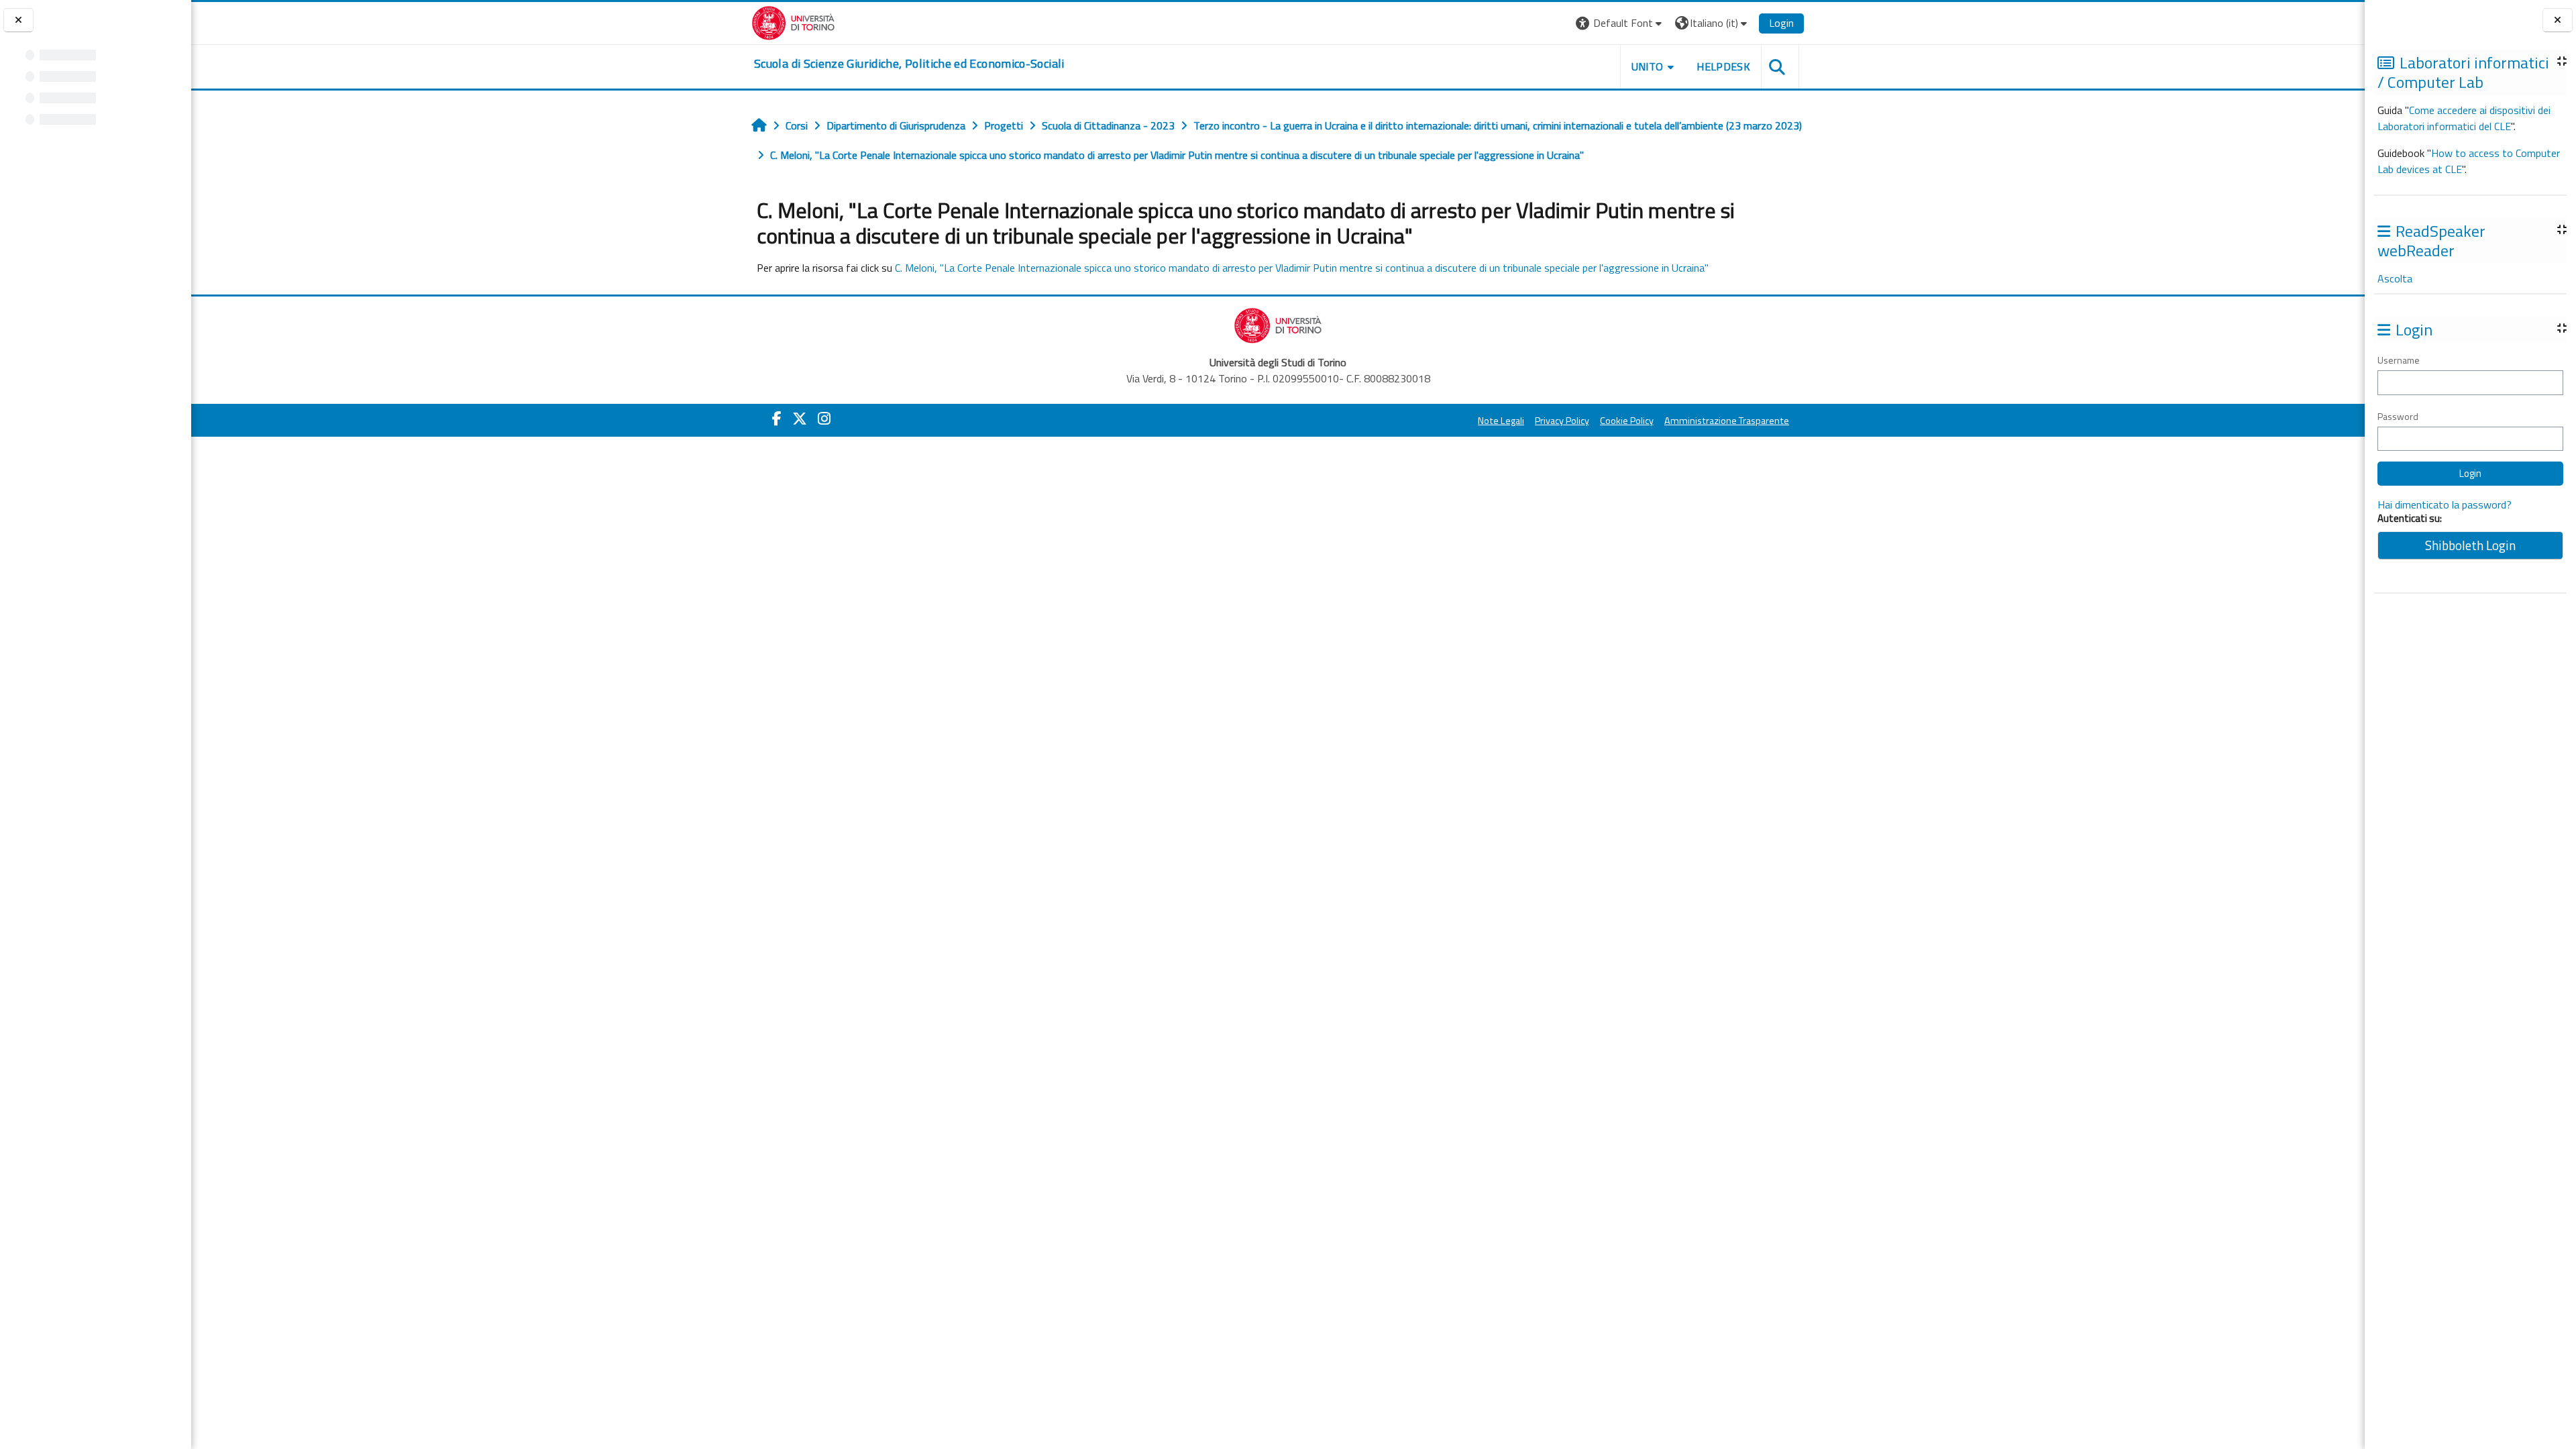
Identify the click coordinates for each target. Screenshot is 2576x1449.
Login (1781, 23)
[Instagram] (824, 419)
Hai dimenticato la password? (2445, 504)
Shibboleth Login (2470, 545)
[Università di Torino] (793, 21)
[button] (1620, 23)
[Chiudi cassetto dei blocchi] (2558, 20)
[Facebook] (777, 419)
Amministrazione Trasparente (1727, 421)
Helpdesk (1723, 66)
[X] (800, 419)
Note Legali (1501, 421)
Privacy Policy (1562, 421)
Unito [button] (1648, 66)
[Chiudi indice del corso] (18, 20)
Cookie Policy (1627, 421)
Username (2399, 360)
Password (2398, 416)
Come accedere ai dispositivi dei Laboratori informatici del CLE (2464, 118)
